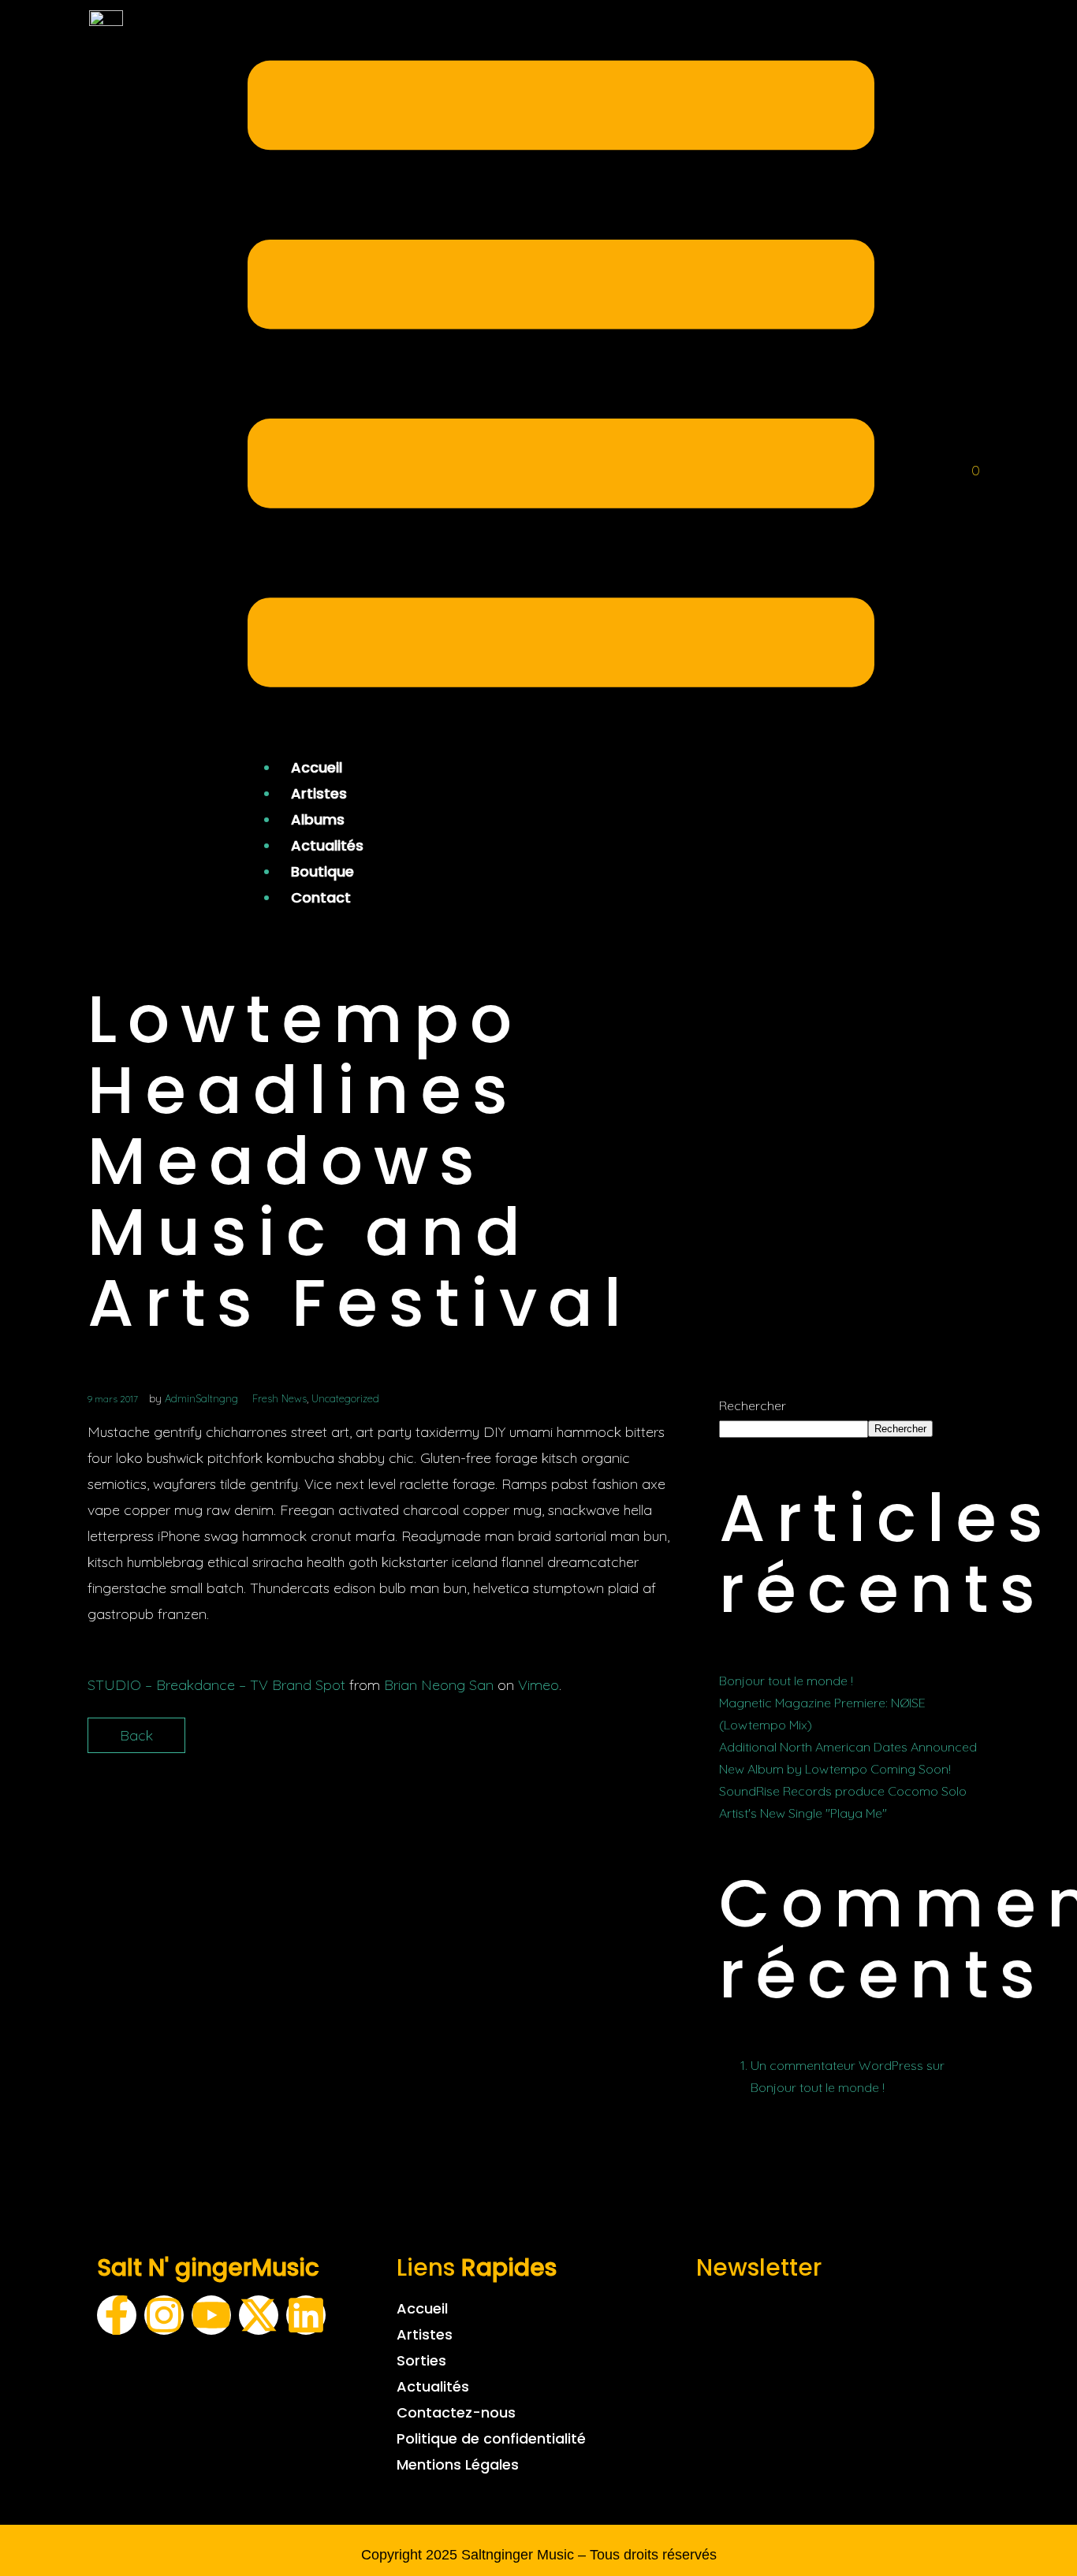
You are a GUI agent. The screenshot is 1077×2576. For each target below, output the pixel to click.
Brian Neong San (439, 1685)
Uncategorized (345, 1398)
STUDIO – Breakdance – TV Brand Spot (216, 1685)
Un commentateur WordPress (837, 2065)
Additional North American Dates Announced (848, 1747)
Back (136, 1735)
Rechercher (753, 1405)
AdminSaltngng (201, 1398)
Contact (321, 897)
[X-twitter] (259, 2315)
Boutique (322, 871)
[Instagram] (164, 2315)
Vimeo (538, 1685)
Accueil (317, 767)
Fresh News (279, 1398)
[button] (561, 378)
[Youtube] (211, 2315)
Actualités (327, 845)
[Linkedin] (306, 2315)
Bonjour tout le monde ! (786, 1681)
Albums (318, 819)
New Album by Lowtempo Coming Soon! (835, 1769)
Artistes (319, 793)
